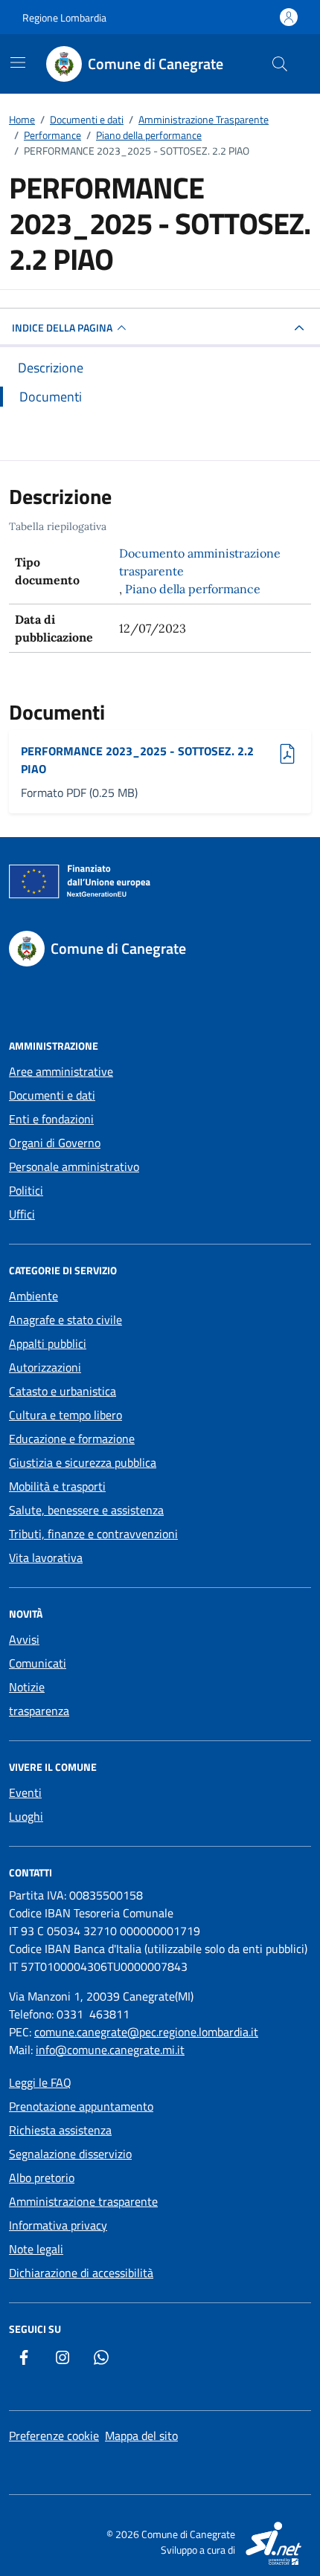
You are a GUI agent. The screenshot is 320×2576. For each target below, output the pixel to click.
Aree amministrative (61, 1071)
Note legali (36, 2249)
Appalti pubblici (48, 1343)
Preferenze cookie (54, 2435)
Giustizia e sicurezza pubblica (83, 1462)
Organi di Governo (55, 1143)
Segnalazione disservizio (70, 2154)
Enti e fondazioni (51, 1119)
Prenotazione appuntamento (81, 2106)
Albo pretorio (42, 2178)
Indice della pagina (62, 327)
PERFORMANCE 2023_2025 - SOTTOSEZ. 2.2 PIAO (137, 760)
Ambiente (33, 1296)
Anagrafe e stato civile (65, 1320)
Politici (26, 1190)
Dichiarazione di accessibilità (81, 2273)
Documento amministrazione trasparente (200, 562)
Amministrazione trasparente (83, 2201)
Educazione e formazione (72, 1439)
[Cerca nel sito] (280, 64)
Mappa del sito (141, 2435)
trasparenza (39, 1711)
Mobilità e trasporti (57, 1486)
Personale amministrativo (74, 1166)
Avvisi (24, 1639)
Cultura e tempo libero (65, 1415)
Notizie (27, 1687)
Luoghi (26, 1816)
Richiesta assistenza (60, 2130)
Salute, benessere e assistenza (86, 1510)
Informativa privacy (58, 2225)
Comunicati (38, 1663)
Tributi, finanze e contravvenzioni (93, 1534)
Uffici (22, 1214)
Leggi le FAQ (40, 2082)
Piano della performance (193, 589)
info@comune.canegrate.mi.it (110, 2050)
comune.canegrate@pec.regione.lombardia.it (146, 2032)
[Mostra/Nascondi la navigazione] (18, 62)
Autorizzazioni (45, 1367)
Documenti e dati (52, 1095)
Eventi (25, 1792)
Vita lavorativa (46, 1557)
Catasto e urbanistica (63, 1391)
